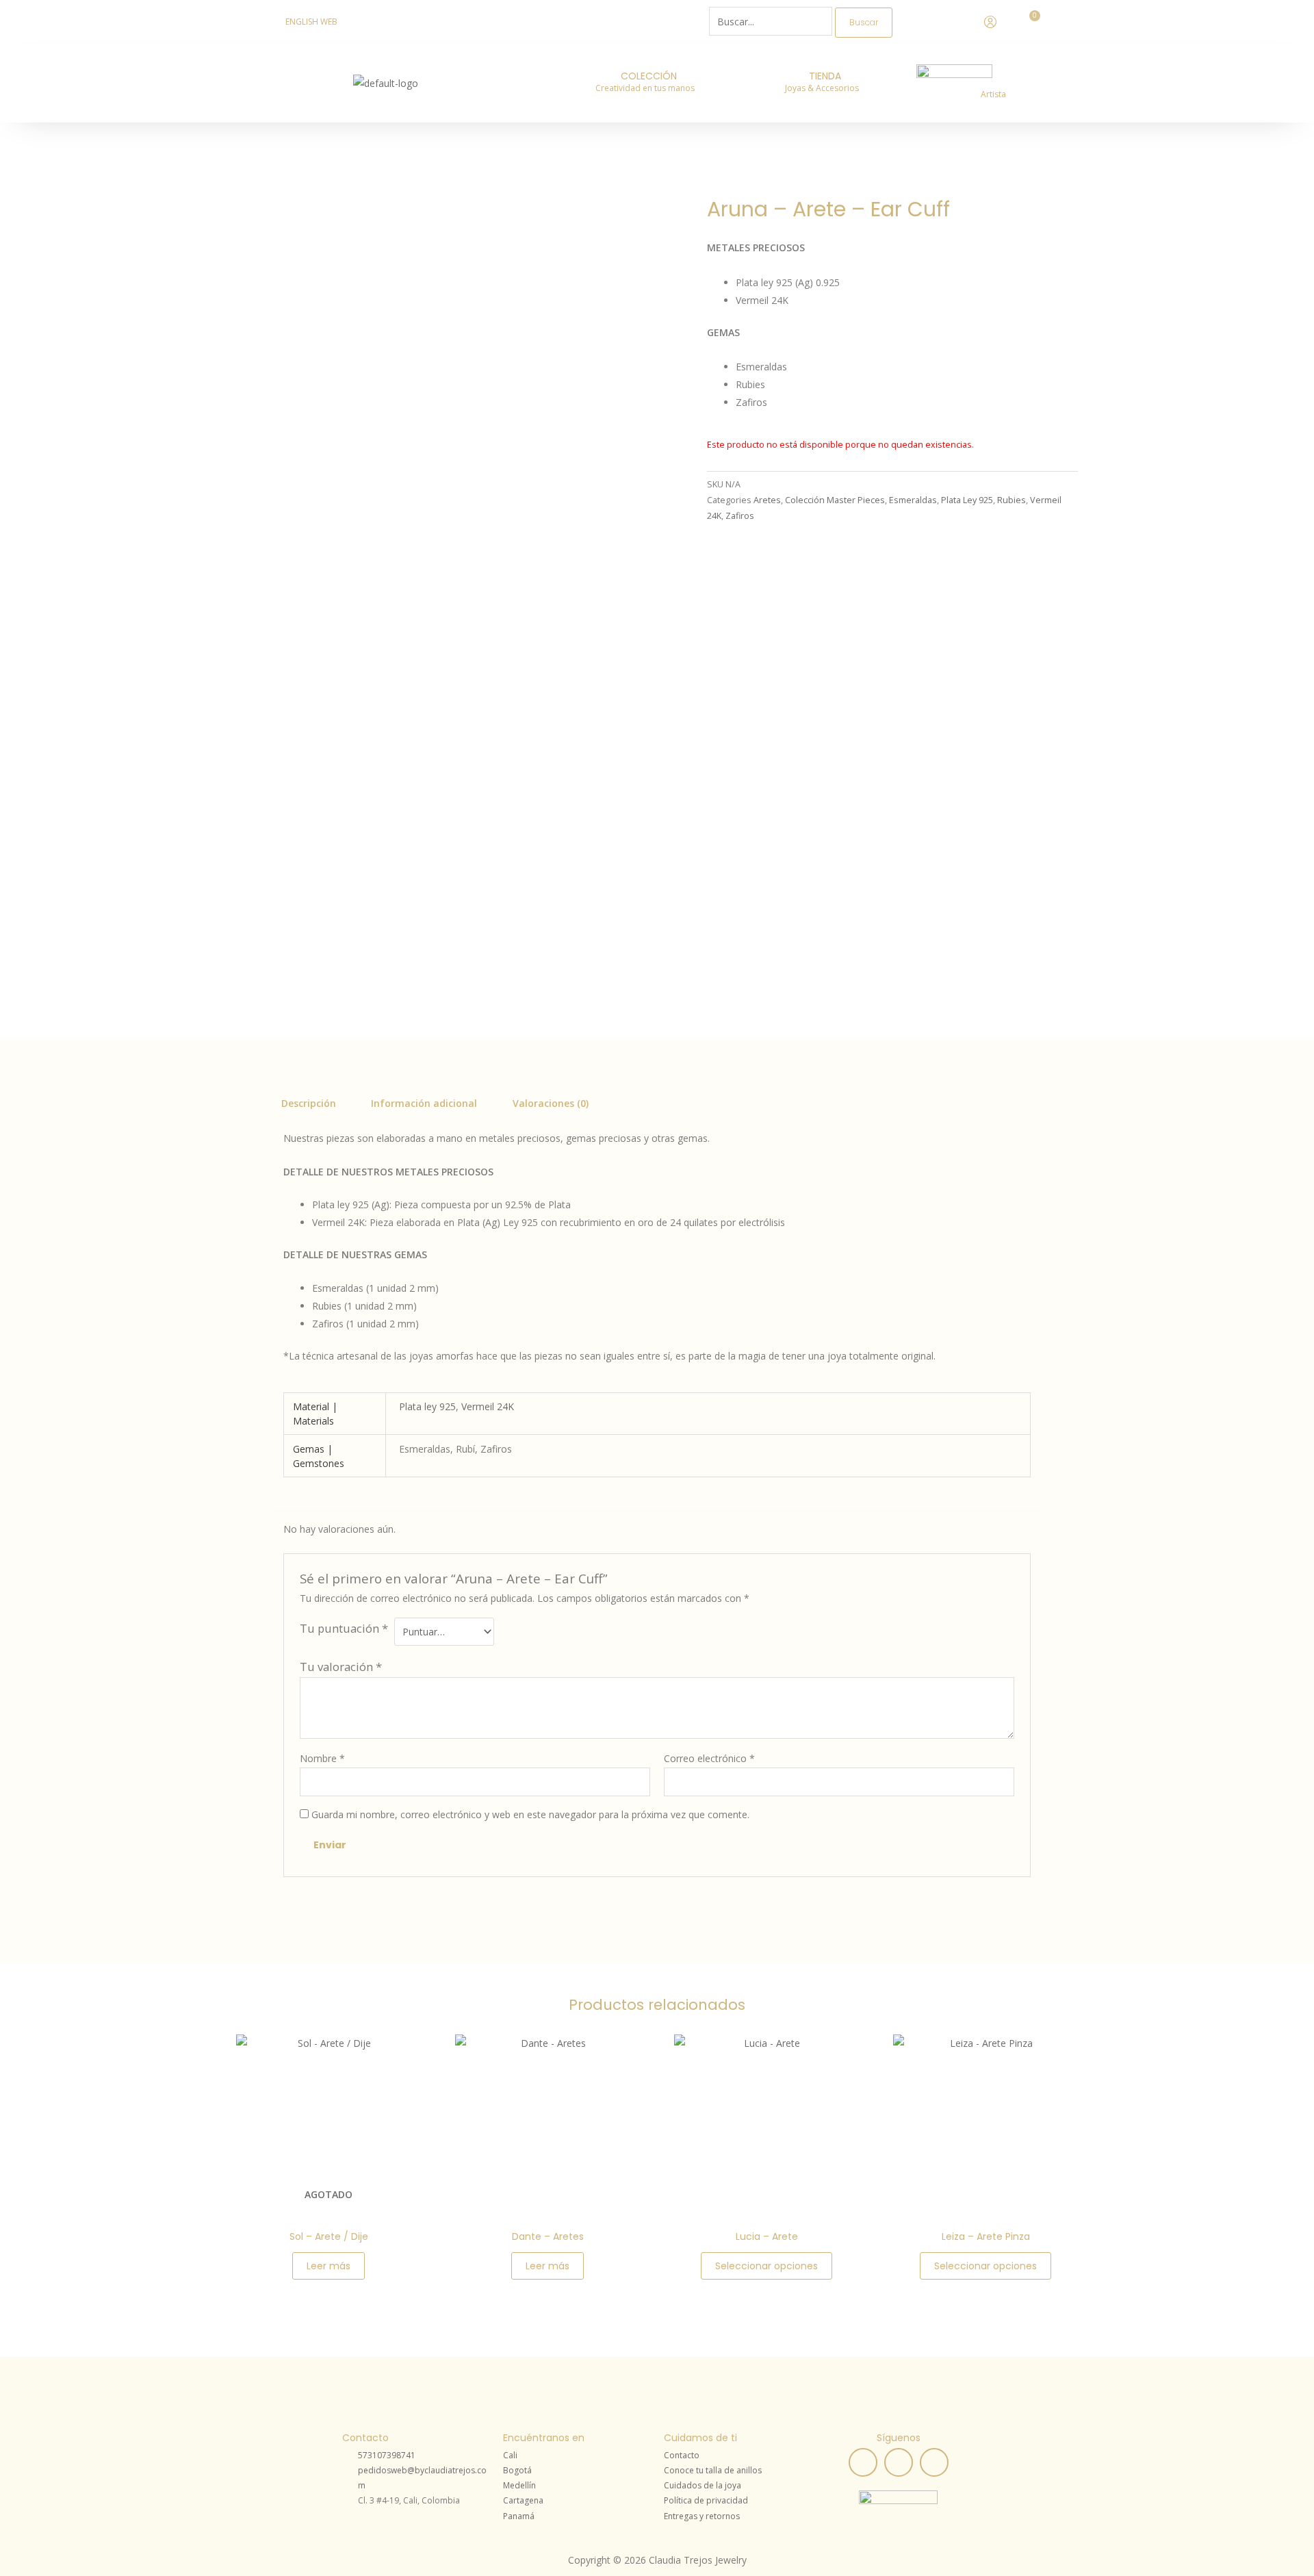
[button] (648, 88)
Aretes (767, 500)
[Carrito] (1031, 21)
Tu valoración (341, 1667)
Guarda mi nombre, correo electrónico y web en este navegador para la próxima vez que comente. (530, 1814)
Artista (993, 94)
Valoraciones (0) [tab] (551, 1103)
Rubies (1012, 500)
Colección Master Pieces (835, 500)
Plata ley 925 (427, 1406)
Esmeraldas (913, 500)
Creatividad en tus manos (645, 88)
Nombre (322, 1758)
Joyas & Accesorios (822, 88)
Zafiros (740, 516)
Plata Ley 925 (967, 500)
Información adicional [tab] (424, 1103)
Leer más (328, 2266)
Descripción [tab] (309, 1103)
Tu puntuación (344, 1628)
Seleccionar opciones (766, 2266)
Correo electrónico (709, 1758)
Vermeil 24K (488, 1406)
